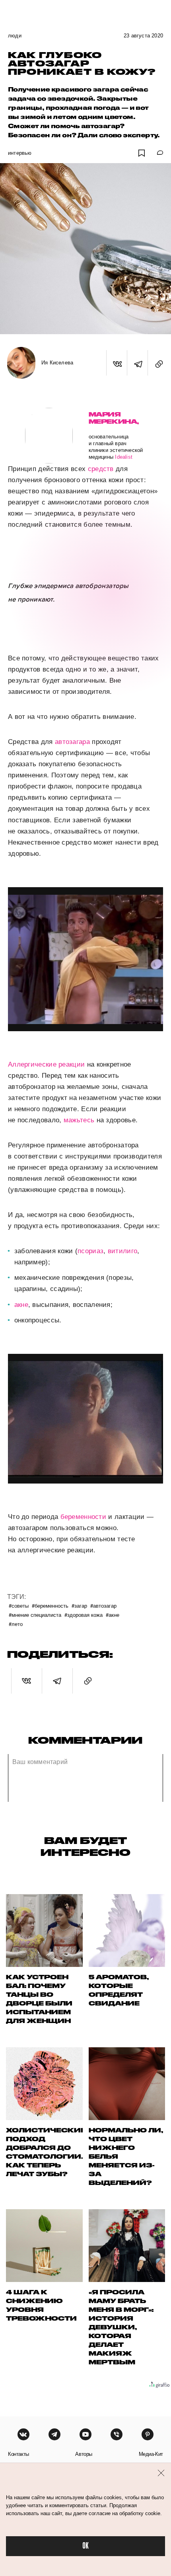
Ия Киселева (57, 363)
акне (21, 1305)
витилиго (122, 1251)
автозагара (72, 742)
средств (101, 469)
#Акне (113, 1615)
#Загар (79, 1605)
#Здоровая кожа (84, 1615)
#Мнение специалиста (35, 1615)
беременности (84, 1517)
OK (85, 2546)
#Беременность (50, 1605)
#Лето (16, 1624)
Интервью (20, 153)
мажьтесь (79, 1120)
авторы (84, 2454)
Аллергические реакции (46, 1064)
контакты (18, 2454)
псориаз (90, 1251)
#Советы (19, 1605)
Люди (15, 36)
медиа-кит (151, 2454)
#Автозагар (103, 1605)
